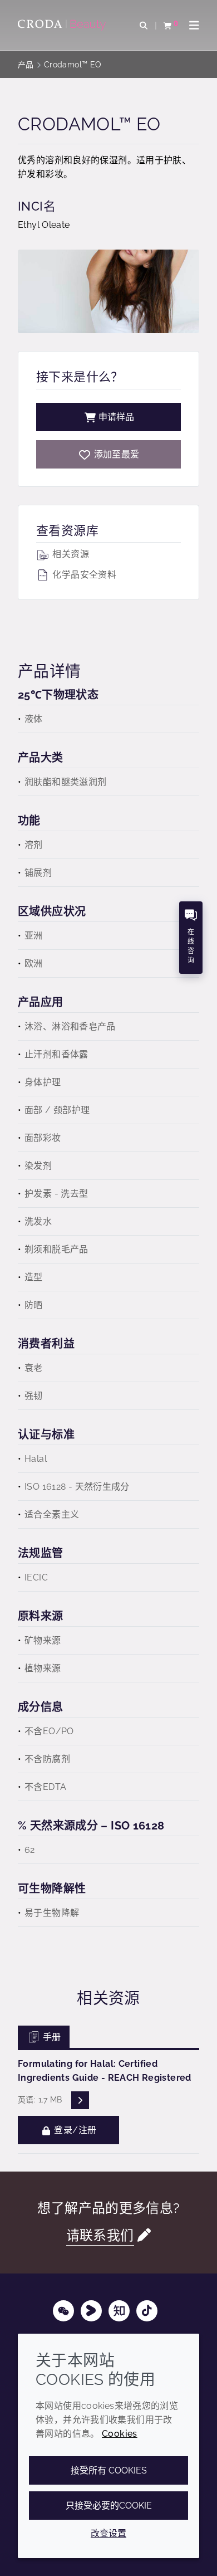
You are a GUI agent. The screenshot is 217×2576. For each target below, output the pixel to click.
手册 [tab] (51, 2037)
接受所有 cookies (109, 2470)
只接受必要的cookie (109, 2506)
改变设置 (108, 2533)
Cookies (120, 2434)
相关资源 (70, 554)
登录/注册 (74, 2130)
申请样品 (116, 417)
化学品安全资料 (83, 575)
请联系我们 (100, 2236)
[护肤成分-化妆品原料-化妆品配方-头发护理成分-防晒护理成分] (63, 25)
